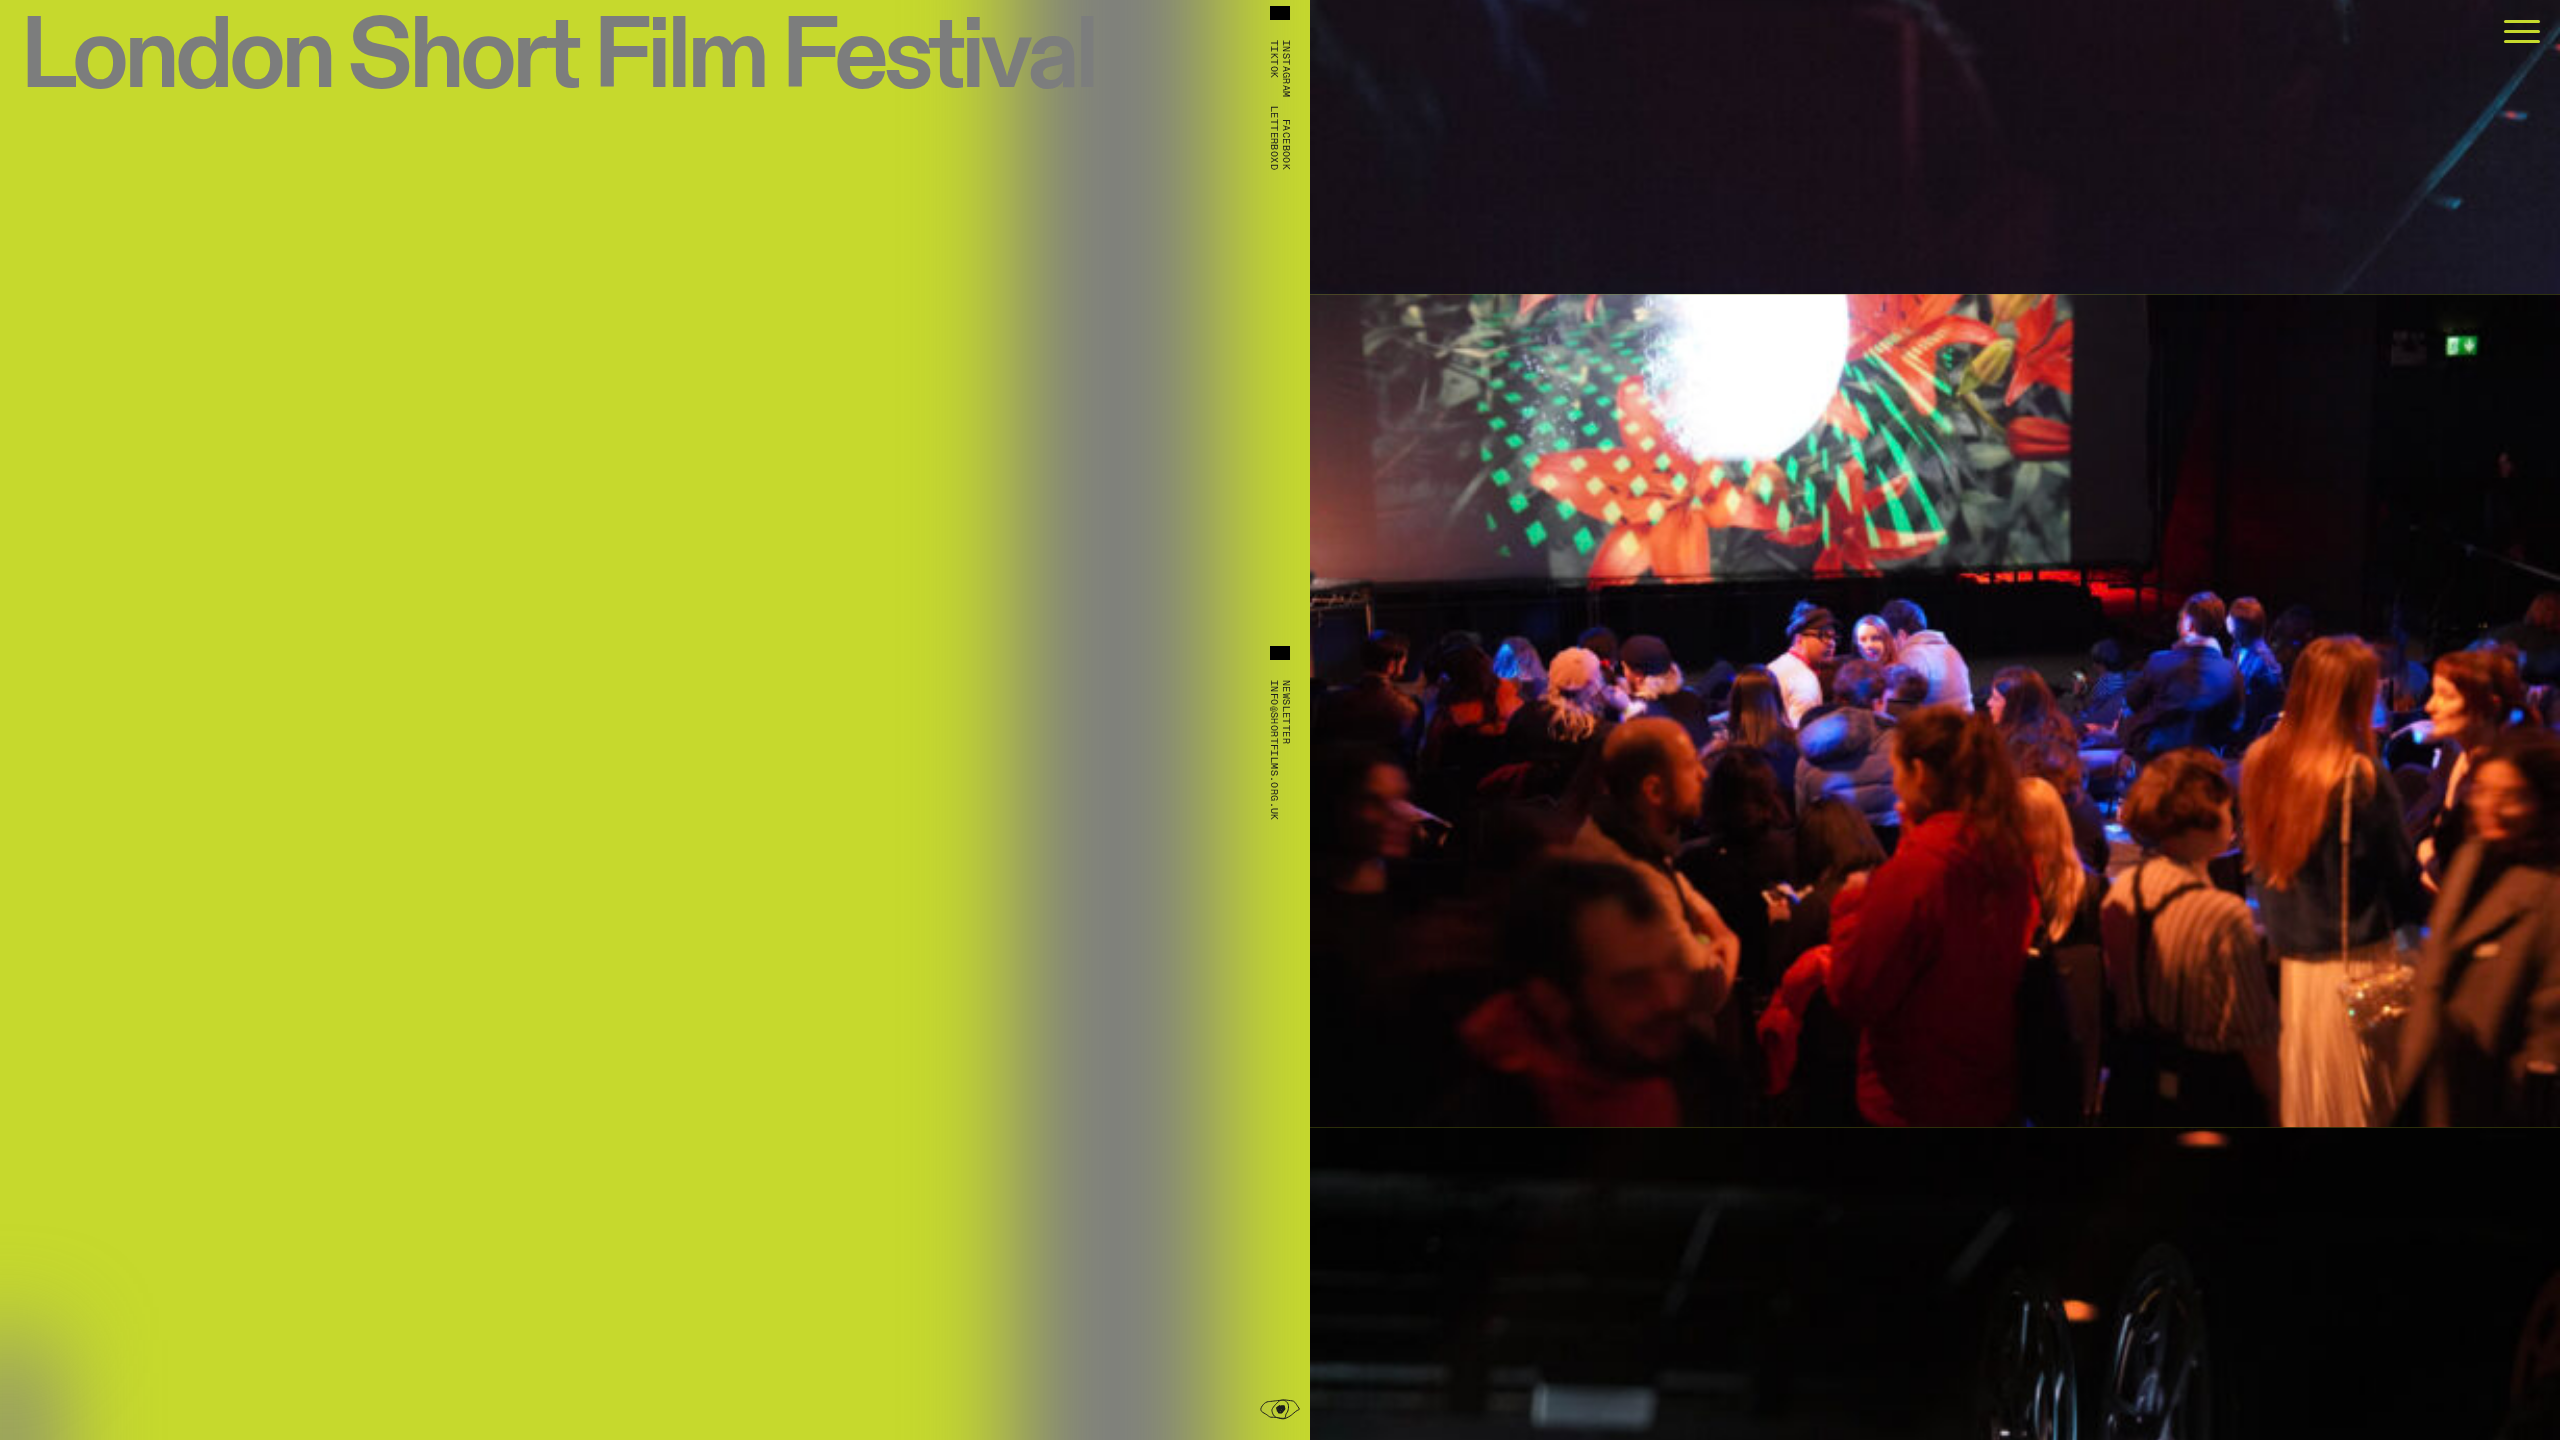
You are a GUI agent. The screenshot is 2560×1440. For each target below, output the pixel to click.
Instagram (1286, 69)
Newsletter (1286, 712)
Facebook (1286, 144)
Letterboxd (1274, 138)
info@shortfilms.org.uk (1274, 750)
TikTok (1274, 59)
